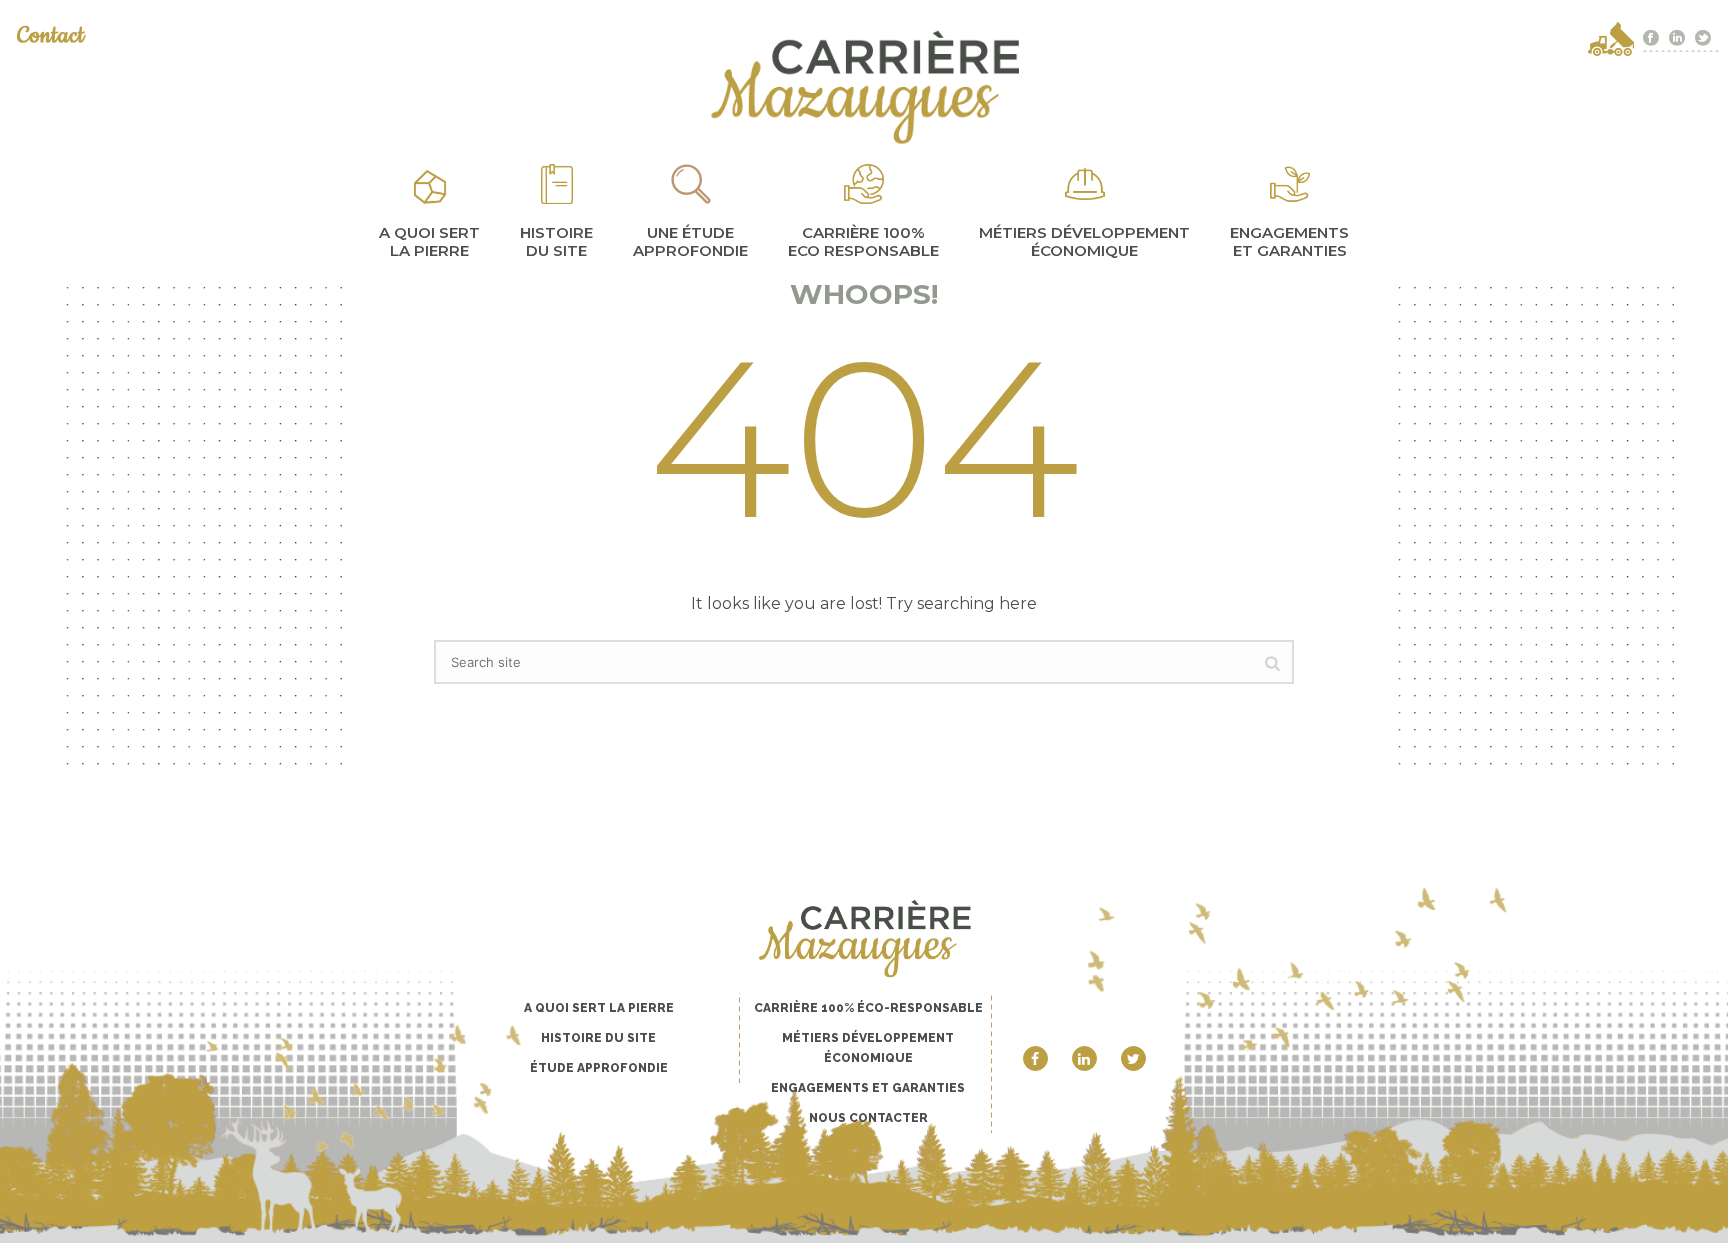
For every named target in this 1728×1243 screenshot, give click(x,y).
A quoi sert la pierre (429, 241)
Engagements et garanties (868, 1088)
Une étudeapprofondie (690, 241)
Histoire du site (556, 241)
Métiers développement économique (1084, 241)
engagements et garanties (1289, 241)
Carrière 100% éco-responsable (868, 1008)
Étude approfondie (599, 1068)
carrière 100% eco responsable (863, 241)
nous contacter (868, 1118)
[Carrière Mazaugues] (864, 87)
